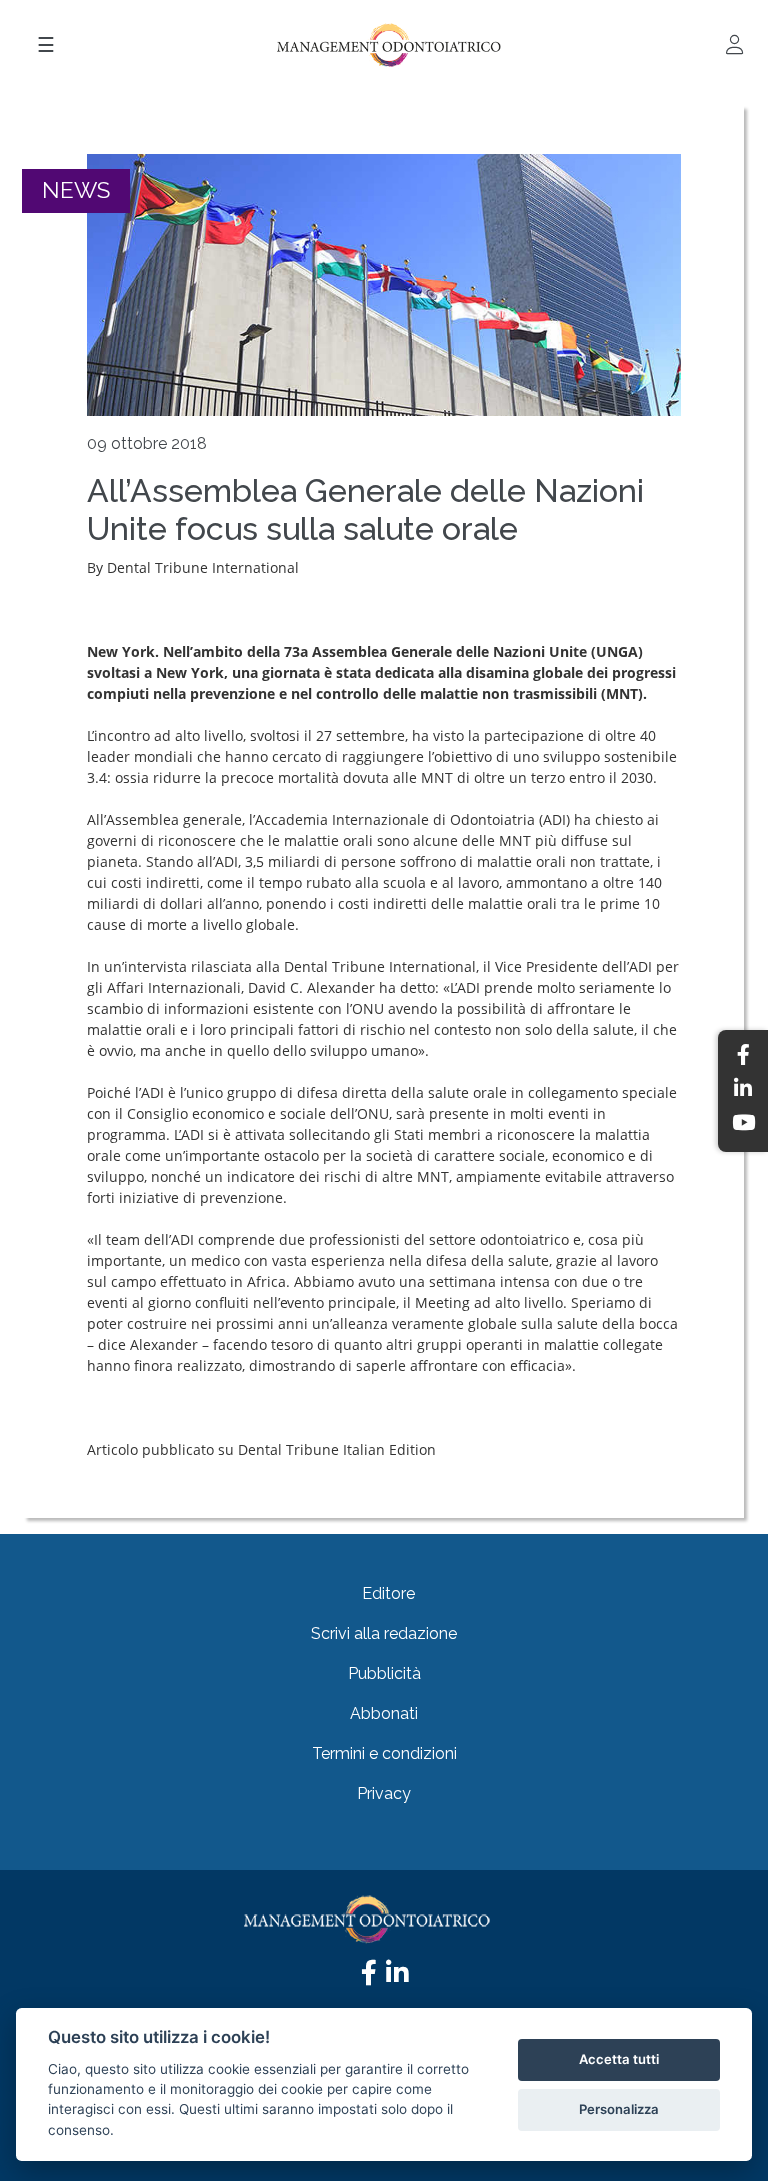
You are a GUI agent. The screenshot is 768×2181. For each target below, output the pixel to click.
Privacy (384, 1793)
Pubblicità (384, 1673)
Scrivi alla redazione (384, 1633)
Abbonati (384, 1713)
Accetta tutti (619, 2059)
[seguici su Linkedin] (397, 1977)
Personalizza (619, 2109)
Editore (388, 1593)
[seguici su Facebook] (369, 1977)
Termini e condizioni (384, 1753)
